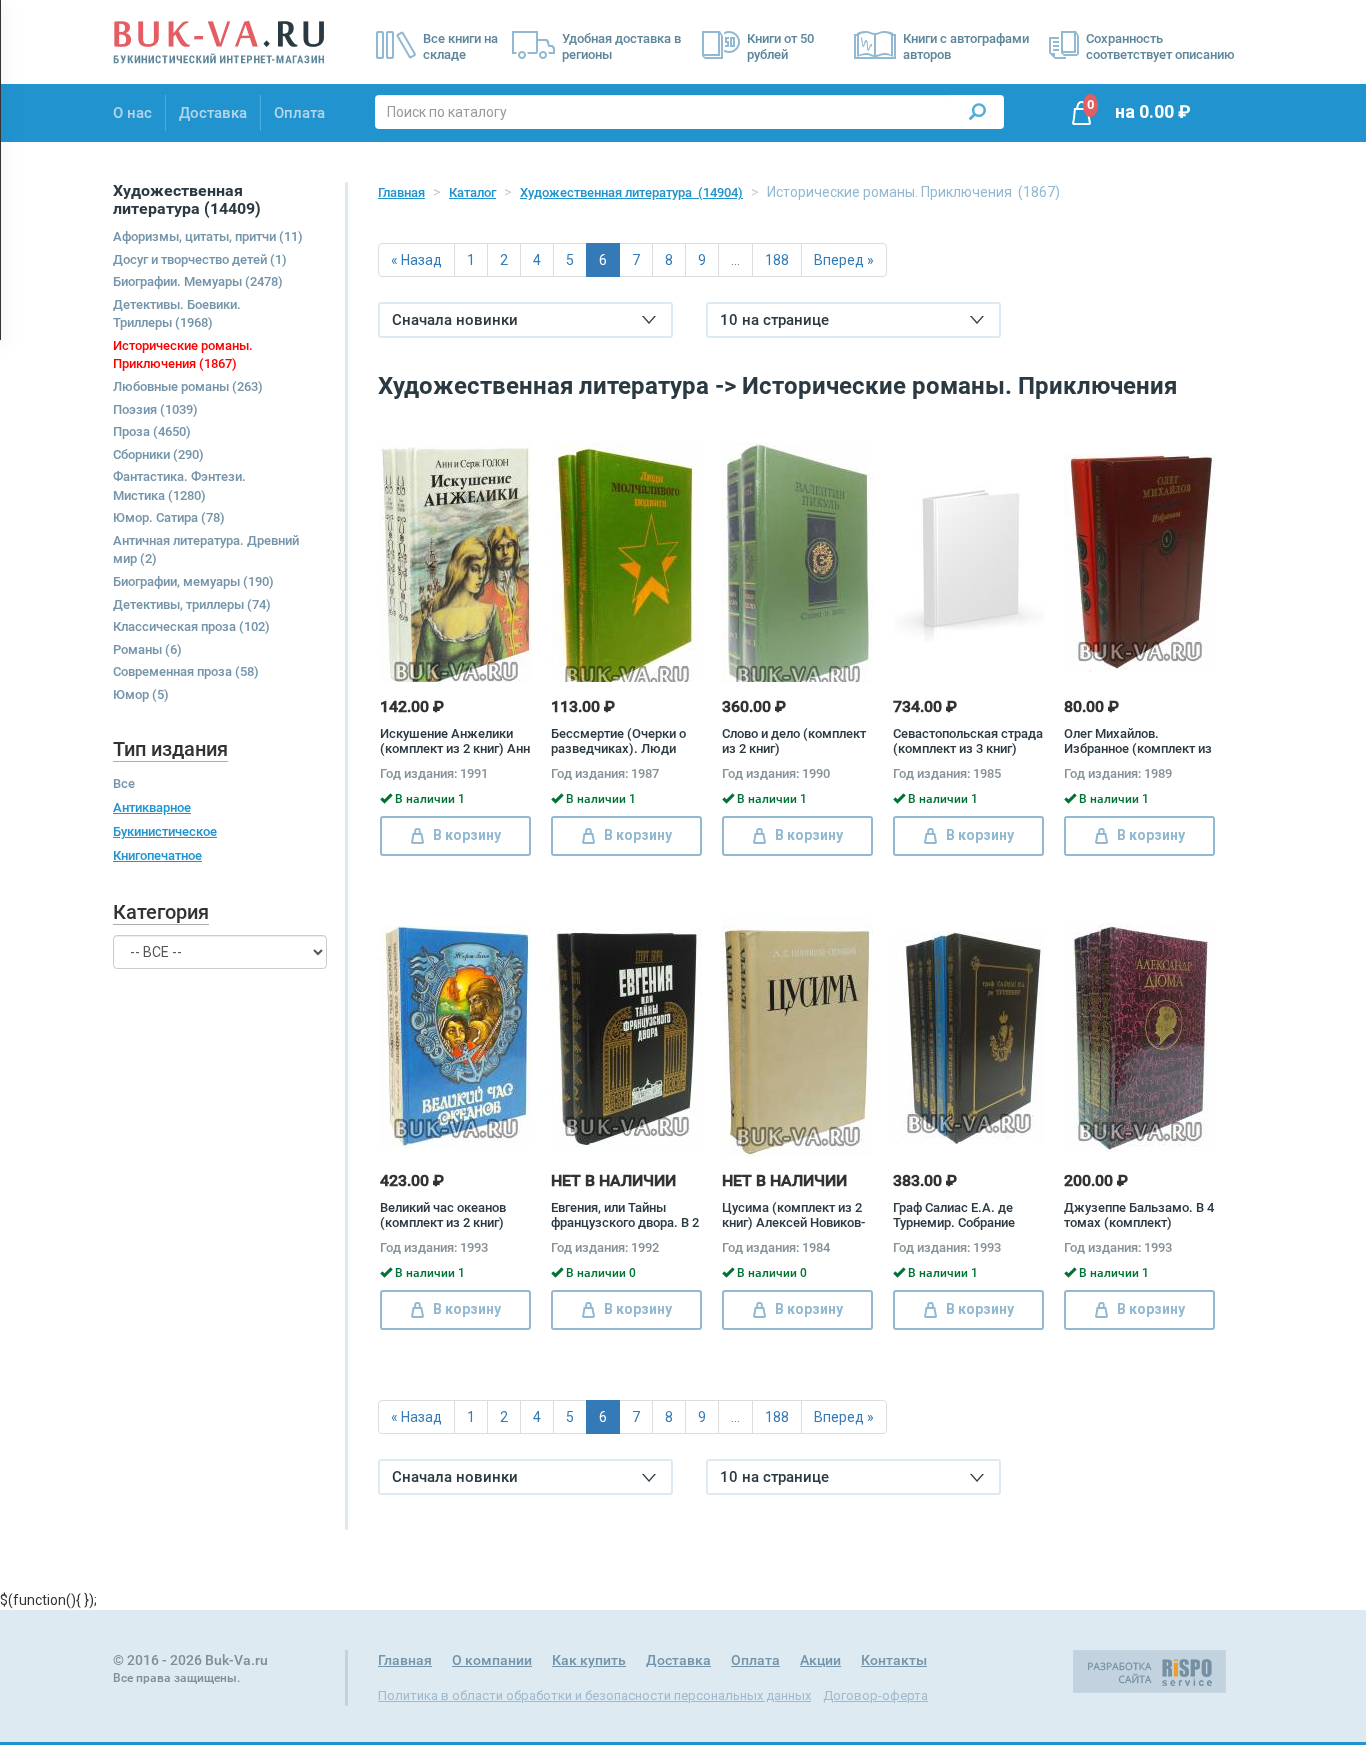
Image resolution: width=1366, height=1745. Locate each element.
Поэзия (155, 409)
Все (124, 783)
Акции (820, 1660)
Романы (147, 649)
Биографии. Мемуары (198, 281)
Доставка (213, 113)
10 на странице (774, 320)
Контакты (894, 1660)
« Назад (416, 260)
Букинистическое (165, 831)
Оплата (299, 113)
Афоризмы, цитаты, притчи (208, 236)
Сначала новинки (455, 320)
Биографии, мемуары (193, 581)
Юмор (141, 694)
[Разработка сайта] (1149, 1670)
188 (777, 260)
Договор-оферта (875, 1695)
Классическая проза (191, 626)
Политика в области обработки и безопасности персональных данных (594, 1695)
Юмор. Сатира (169, 517)
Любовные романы (188, 386)
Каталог (472, 192)
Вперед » (844, 260)
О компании (492, 1660)
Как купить (589, 1660)
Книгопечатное (157, 855)
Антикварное (152, 807)
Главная (401, 192)
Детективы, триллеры (192, 604)
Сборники (158, 454)
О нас (132, 113)
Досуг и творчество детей (200, 259)
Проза (152, 431)
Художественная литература (631, 192)
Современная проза (186, 671)
